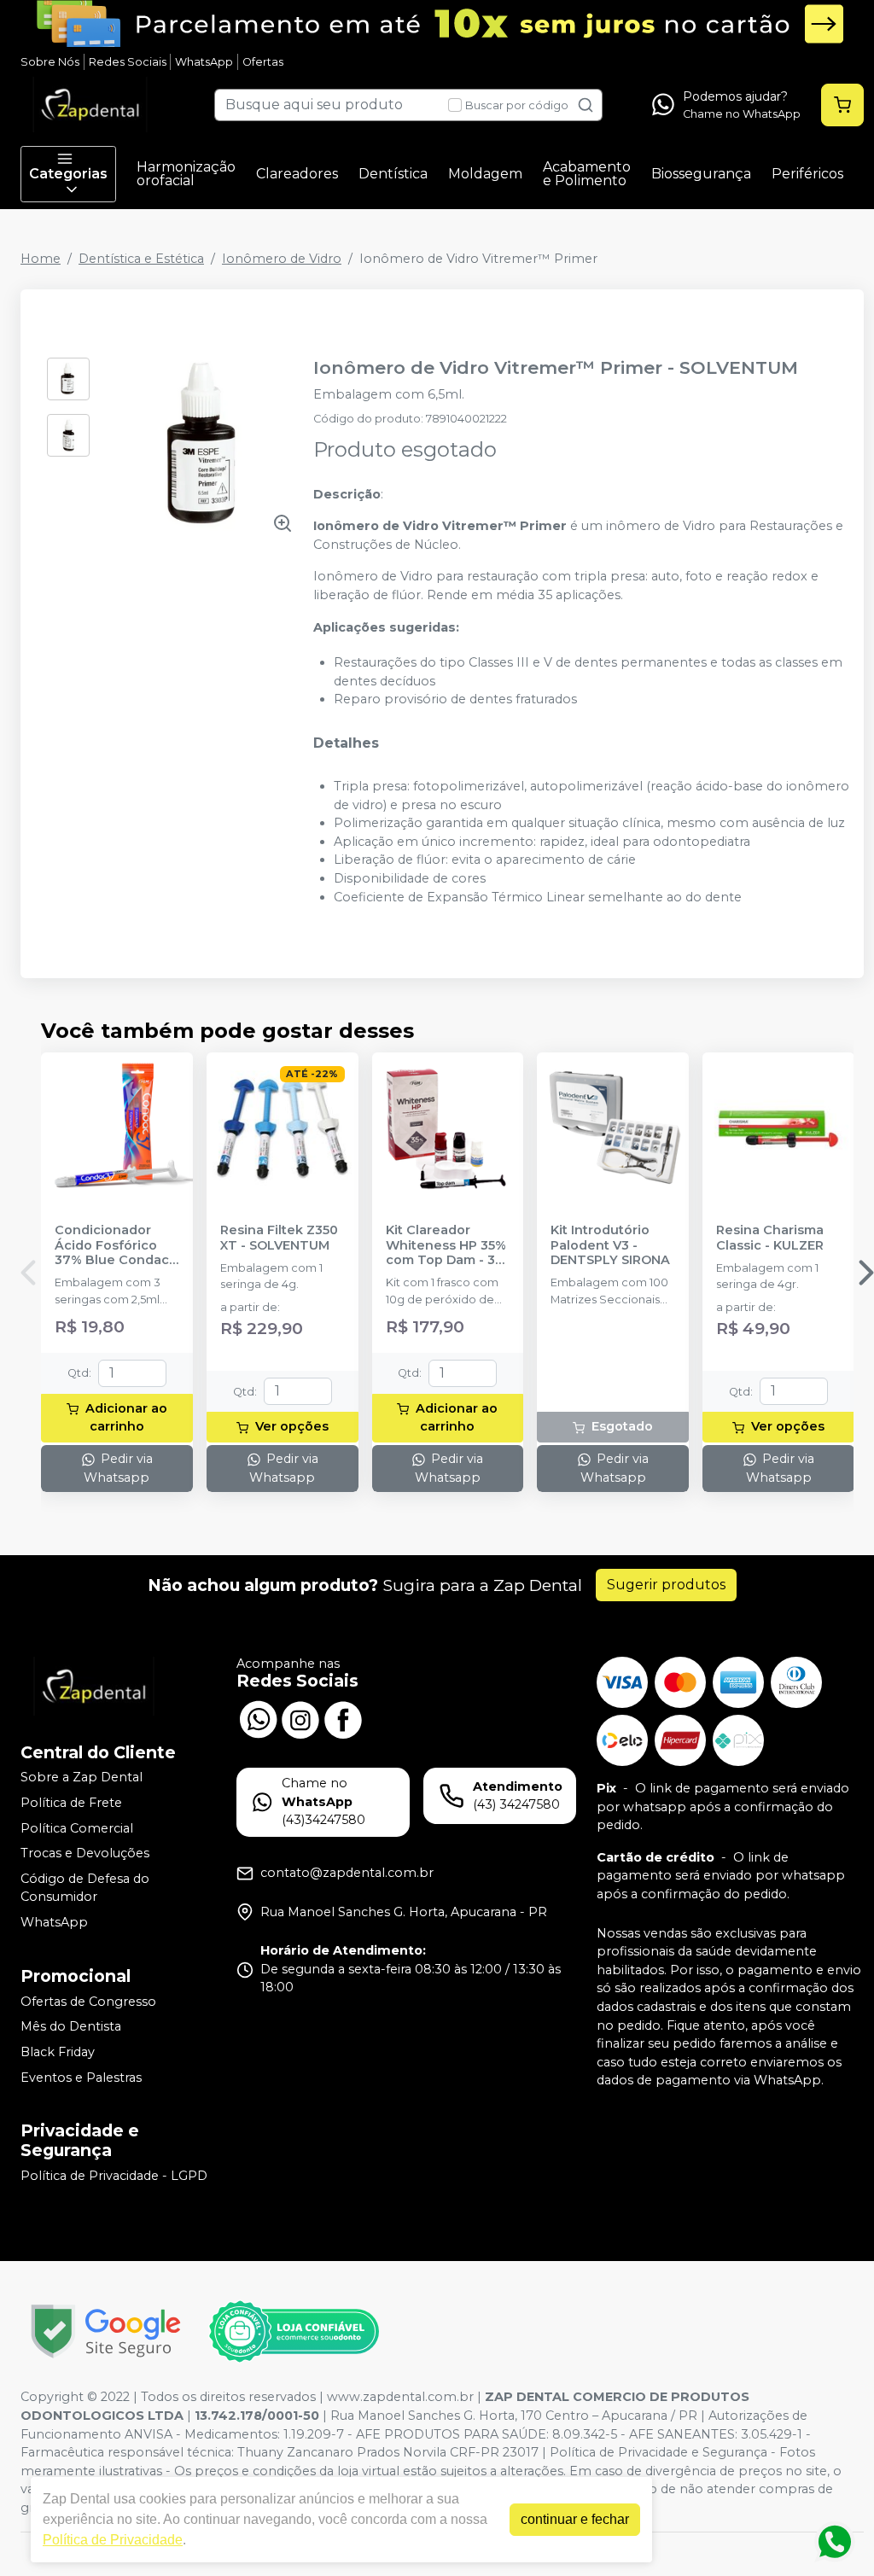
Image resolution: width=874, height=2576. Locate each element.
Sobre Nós (50, 62)
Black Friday (58, 2052)
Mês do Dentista (71, 2027)
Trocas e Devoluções (85, 1853)
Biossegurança (701, 174)
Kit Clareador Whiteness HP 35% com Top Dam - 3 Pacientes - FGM (446, 1245)
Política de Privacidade (113, 2540)
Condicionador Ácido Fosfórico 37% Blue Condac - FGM (116, 1245)
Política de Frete (71, 1803)
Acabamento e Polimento (587, 174)
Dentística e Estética (141, 259)
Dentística (393, 174)
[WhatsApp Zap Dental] (258, 1718)
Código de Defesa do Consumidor (85, 1888)
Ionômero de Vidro (282, 259)
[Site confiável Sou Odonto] (294, 2332)
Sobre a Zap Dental (82, 1778)
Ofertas (263, 62)
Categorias (68, 174)
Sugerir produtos (666, 1585)
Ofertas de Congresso (88, 2002)
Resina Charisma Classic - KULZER (770, 1238)
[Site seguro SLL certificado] (106, 2331)
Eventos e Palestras (81, 2078)
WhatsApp (204, 62)
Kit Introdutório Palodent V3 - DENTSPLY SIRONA (610, 1245)
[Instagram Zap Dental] (300, 1718)
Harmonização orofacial (186, 174)
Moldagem (485, 174)
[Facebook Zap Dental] (343, 1718)
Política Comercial (77, 1828)
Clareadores (297, 174)
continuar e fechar (575, 2519)
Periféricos (807, 174)
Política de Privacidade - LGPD (114, 2176)
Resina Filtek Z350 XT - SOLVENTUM (279, 1238)
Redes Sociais (128, 62)
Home (41, 259)
